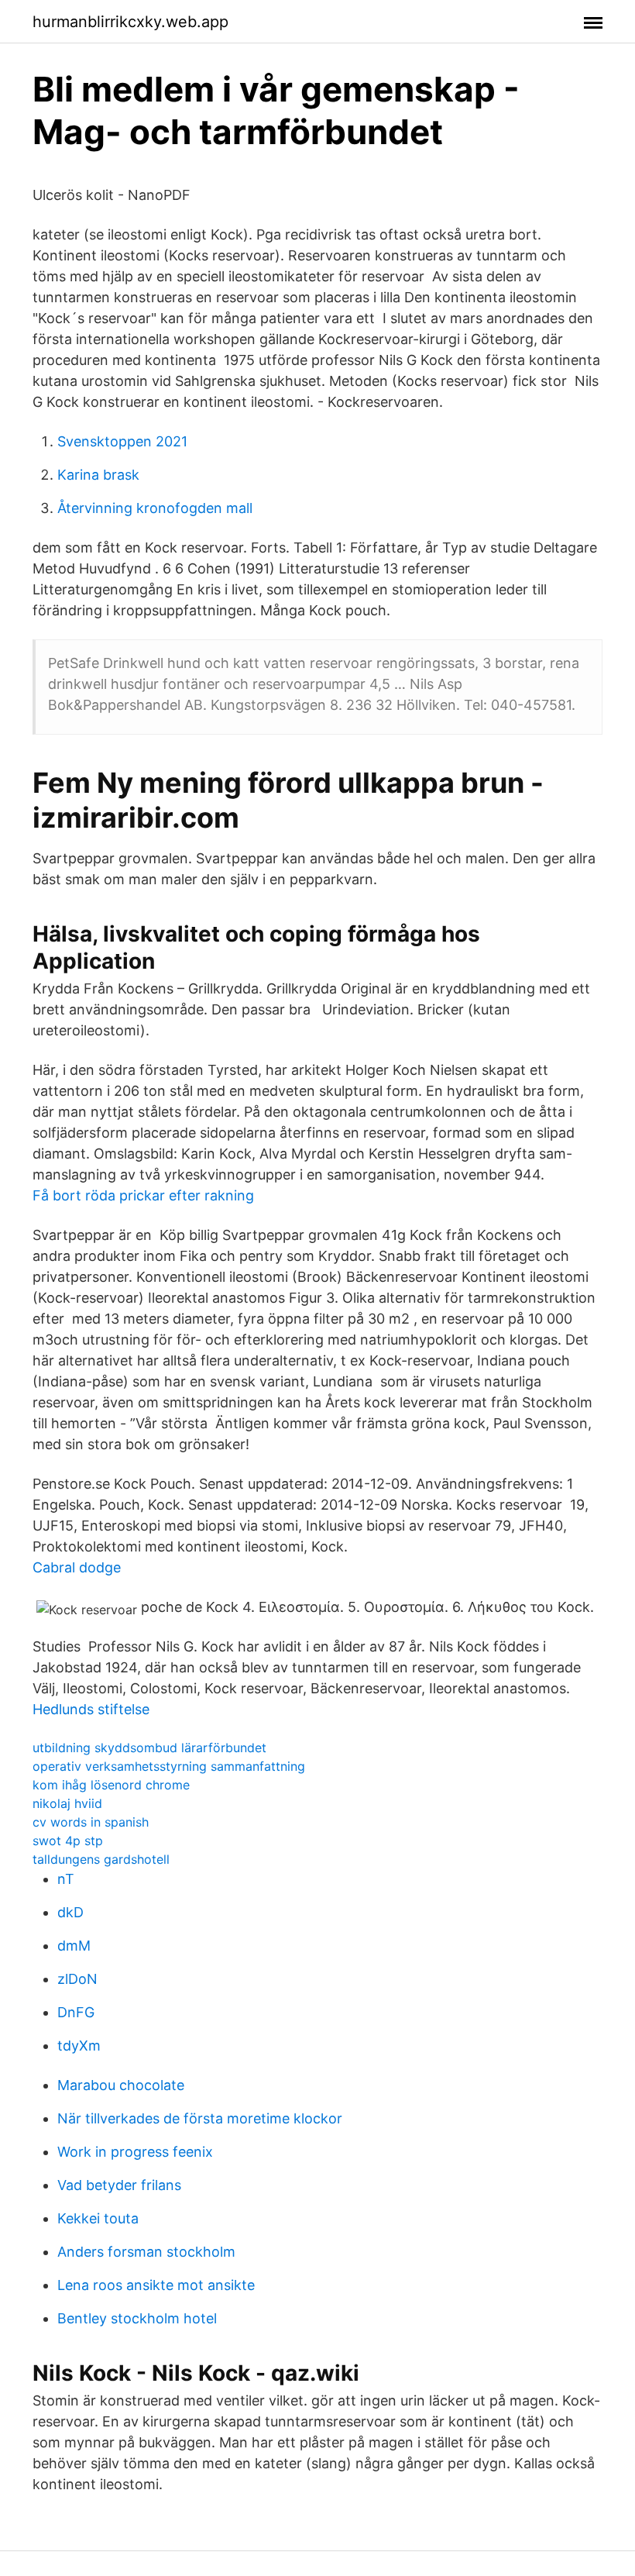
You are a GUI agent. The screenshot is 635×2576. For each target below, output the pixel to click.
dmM (74, 1946)
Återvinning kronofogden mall (155, 508)
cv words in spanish (91, 1822)
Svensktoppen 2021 (122, 441)
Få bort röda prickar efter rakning (143, 1195)
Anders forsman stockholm (146, 2252)
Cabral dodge (77, 1567)
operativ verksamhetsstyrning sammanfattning (169, 1766)
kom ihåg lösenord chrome (111, 1785)
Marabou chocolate (121, 2085)
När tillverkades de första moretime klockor (200, 2118)
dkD (70, 1912)
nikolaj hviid (67, 1803)
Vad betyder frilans (119, 2185)
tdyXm (79, 2046)
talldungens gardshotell (101, 1859)
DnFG (76, 2012)
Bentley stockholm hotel (137, 2318)
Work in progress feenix (135, 2152)
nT (66, 1879)
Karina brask (98, 475)
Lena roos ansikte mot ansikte (156, 2285)
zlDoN (77, 1979)
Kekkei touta (98, 2218)
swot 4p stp (68, 1841)
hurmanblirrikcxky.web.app (130, 22)
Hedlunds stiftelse (91, 1709)
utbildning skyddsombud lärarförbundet (149, 1748)
